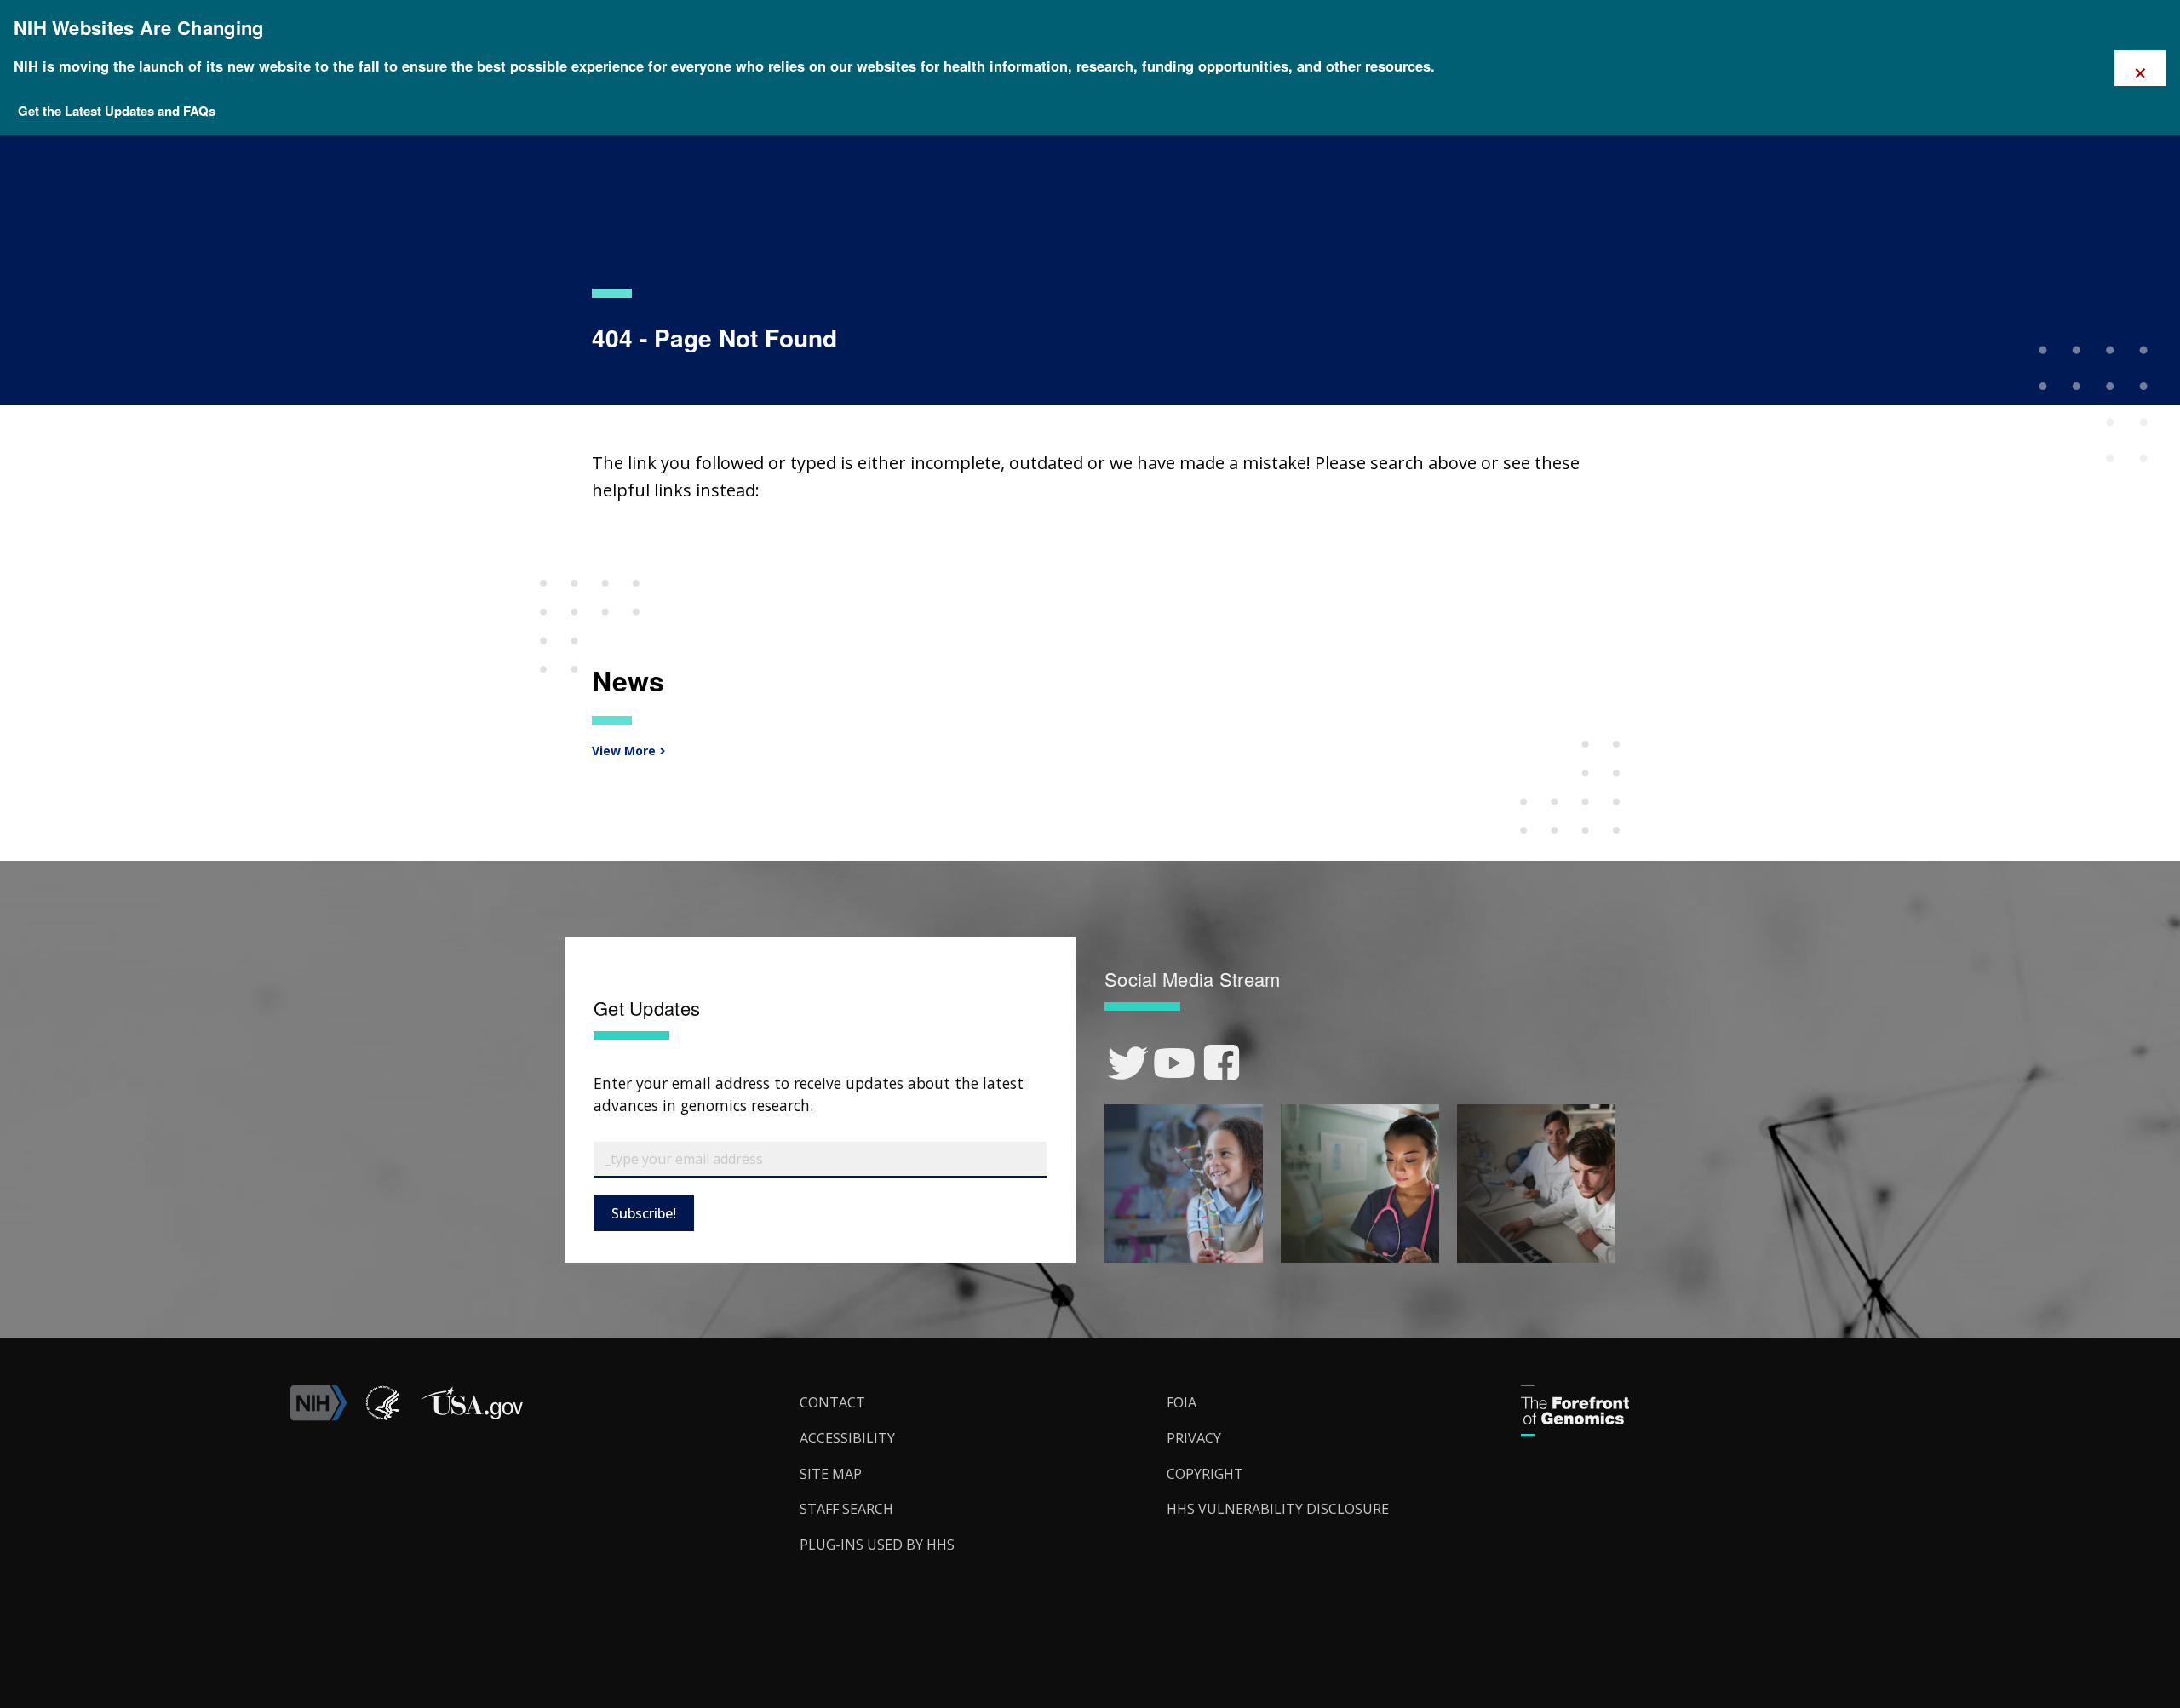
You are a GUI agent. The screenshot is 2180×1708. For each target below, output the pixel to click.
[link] (1128, 1063)
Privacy (1194, 1438)
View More (622, 751)
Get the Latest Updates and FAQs (117, 111)
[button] (471, 1416)
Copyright (1205, 1474)
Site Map (831, 1474)
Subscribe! (644, 1213)
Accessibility (847, 1438)
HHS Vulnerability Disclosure (1278, 1509)
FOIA (1182, 1402)
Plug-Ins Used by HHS (877, 1545)
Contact (832, 1402)
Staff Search (846, 1509)
